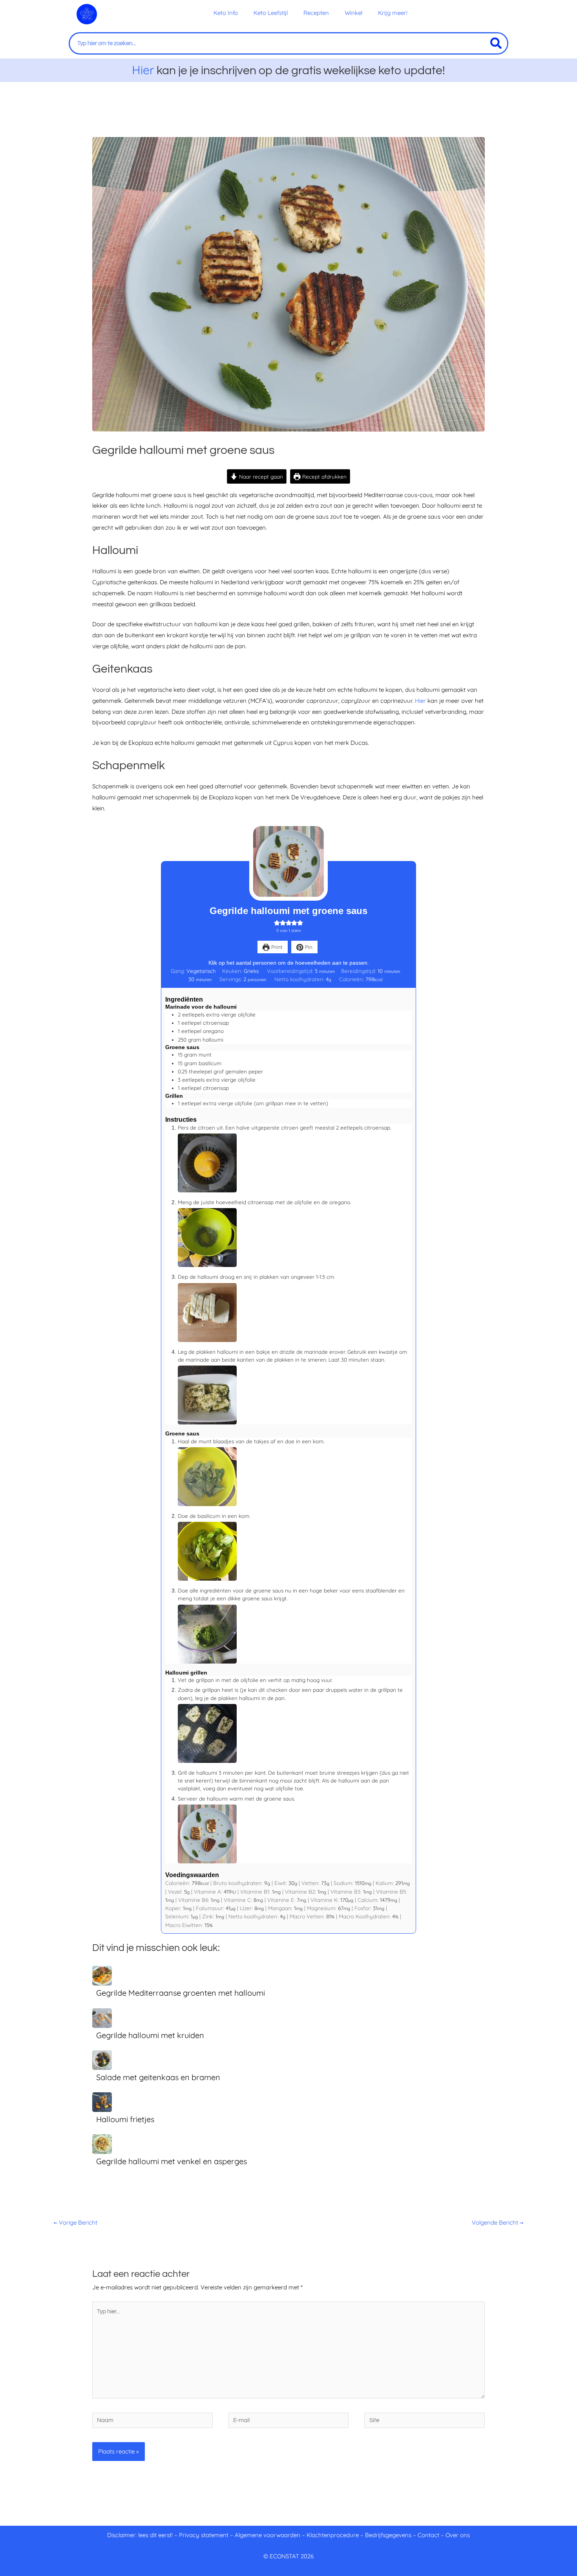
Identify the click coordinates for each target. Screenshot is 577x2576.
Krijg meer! (393, 13)
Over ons (458, 2535)
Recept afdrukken (324, 476)
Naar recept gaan (260, 476)
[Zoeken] (496, 43)
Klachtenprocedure (333, 2535)
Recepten (316, 13)
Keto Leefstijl (271, 13)
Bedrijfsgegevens (389, 2535)
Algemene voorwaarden (268, 2535)
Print (276, 947)
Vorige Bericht (76, 2222)
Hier (143, 70)
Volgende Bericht (498, 2222)
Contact (428, 2535)
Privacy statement (204, 2535)
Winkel (353, 13)
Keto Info (226, 13)
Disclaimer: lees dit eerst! (140, 2535)
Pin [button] (308, 947)
